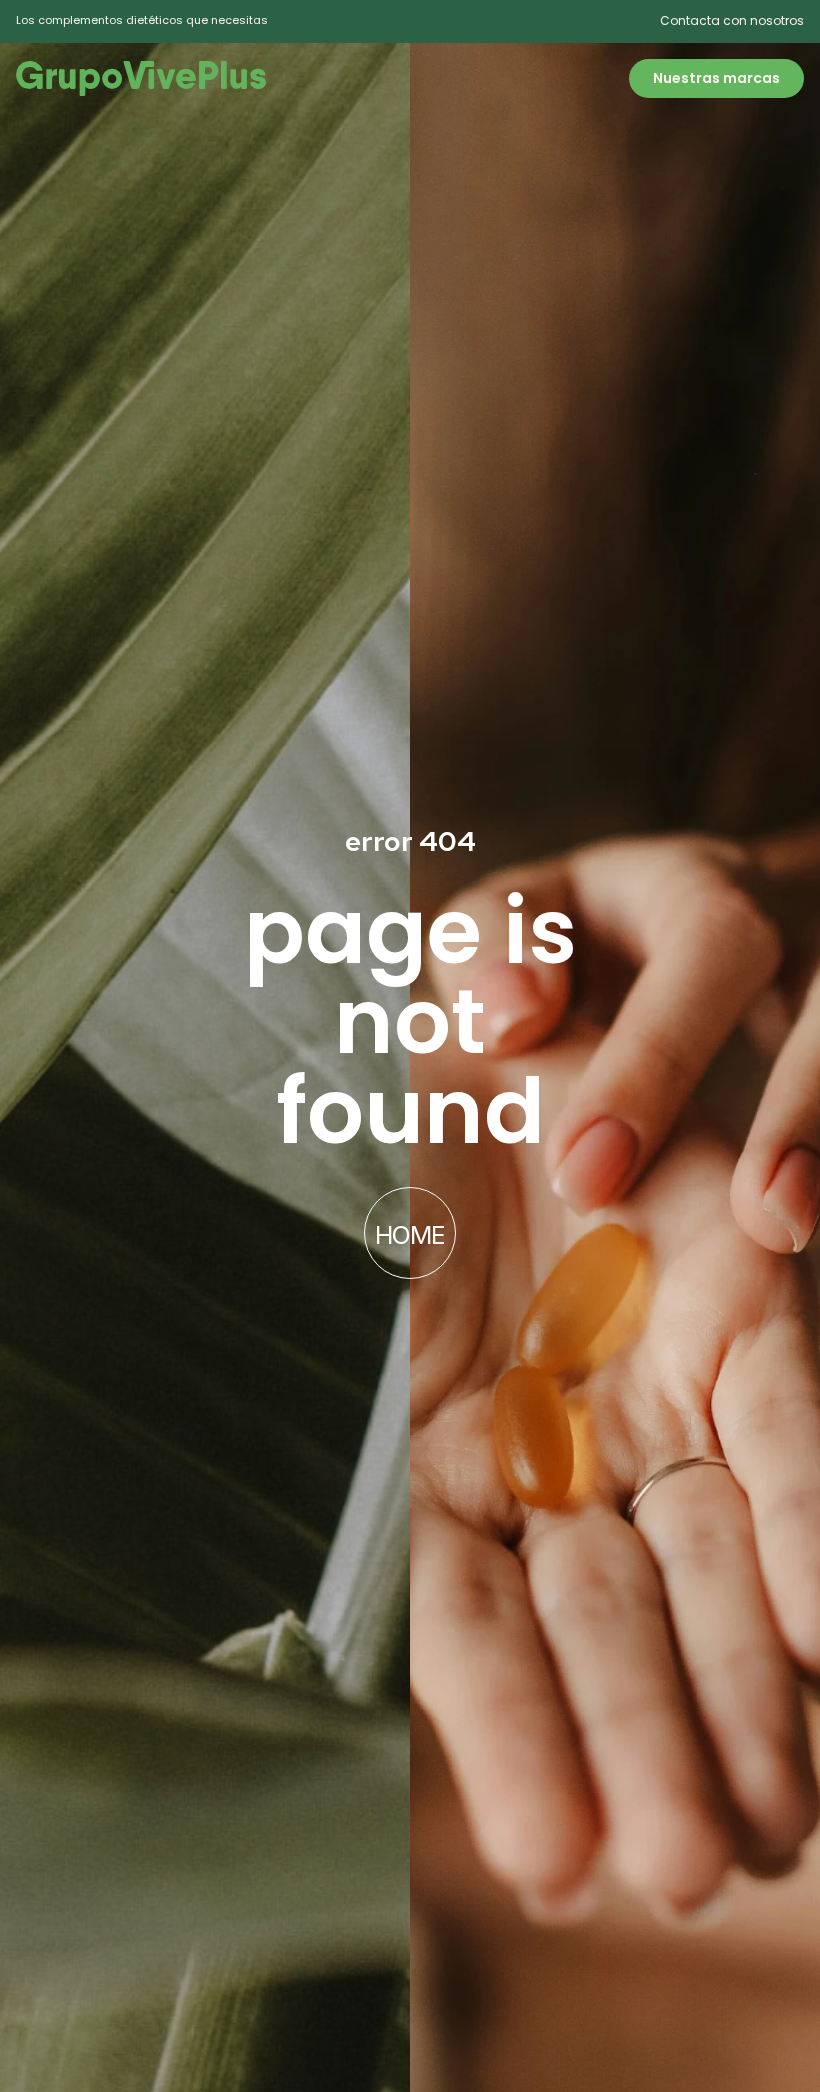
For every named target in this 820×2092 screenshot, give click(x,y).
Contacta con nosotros (732, 20)
